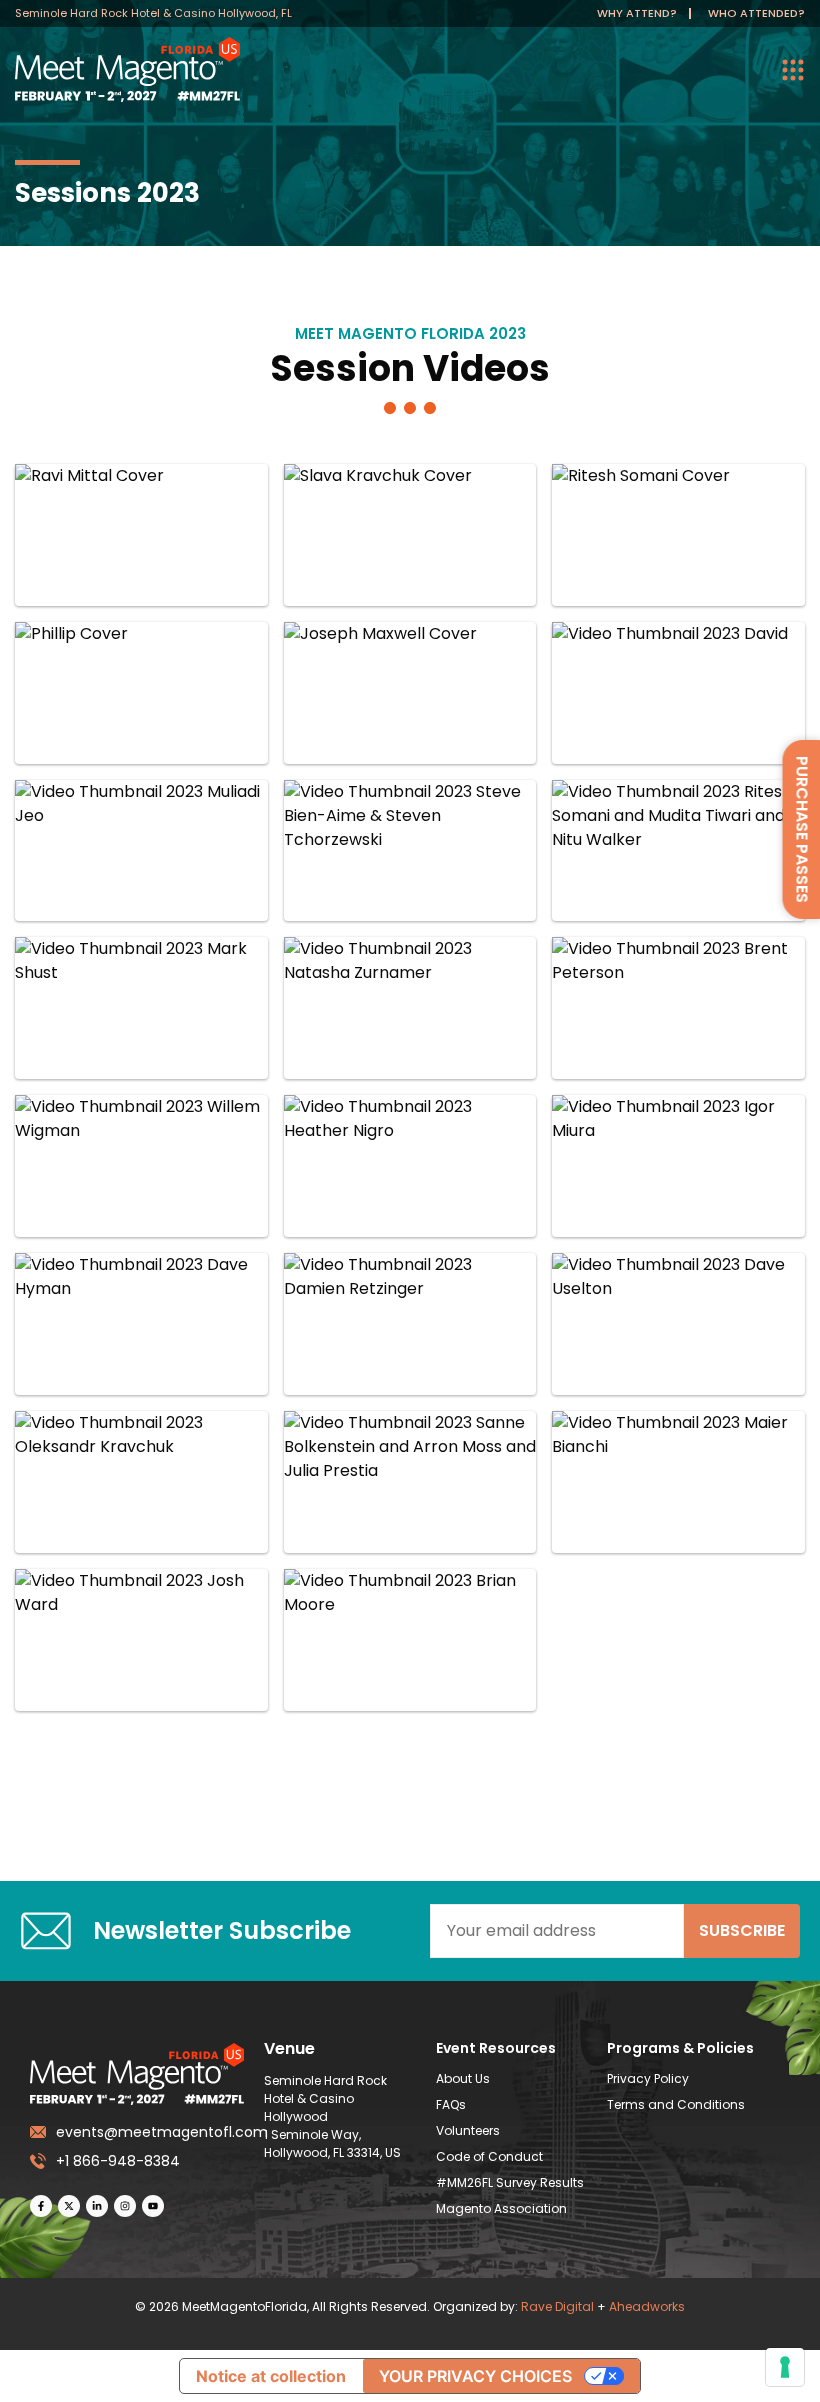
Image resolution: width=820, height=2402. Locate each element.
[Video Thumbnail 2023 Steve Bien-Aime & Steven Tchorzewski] (410, 851)
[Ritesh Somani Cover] (678, 535)
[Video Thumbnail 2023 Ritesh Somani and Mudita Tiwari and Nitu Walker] (678, 851)
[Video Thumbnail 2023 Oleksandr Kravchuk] (141, 1482)
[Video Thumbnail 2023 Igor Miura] (678, 1166)
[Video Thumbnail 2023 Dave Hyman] (141, 1324)
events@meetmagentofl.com (150, 2132)
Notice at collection (271, 2376)
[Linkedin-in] (97, 2206)
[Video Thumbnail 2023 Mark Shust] (141, 1008)
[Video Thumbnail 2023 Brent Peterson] (678, 1008)
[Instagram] (125, 2206)
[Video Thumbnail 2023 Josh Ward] (141, 1640)
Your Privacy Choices (475, 2376)
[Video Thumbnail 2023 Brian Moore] (410, 1640)
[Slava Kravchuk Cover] (410, 535)
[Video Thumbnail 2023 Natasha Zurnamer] (410, 1008)
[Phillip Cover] (141, 693)
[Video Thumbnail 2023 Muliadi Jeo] (141, 851)
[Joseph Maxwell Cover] (410, 693)
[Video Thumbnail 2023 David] (678, 693)
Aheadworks (647, 2306)
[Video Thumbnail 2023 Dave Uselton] (678, 1324)
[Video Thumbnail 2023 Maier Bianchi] (678, 1482)
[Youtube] (153, 2206)
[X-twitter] (69, 2206)
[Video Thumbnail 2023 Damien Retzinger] (410, 1324)
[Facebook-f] (41, 2206)
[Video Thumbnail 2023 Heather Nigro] (410, 1166)
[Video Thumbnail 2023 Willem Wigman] (141, 1166)
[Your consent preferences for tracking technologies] (785, 2367)
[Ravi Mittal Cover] (141, 535)
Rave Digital (557, 2306)
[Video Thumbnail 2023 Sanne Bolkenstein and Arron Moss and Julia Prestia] (410, 1482)
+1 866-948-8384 (118, 2161)
